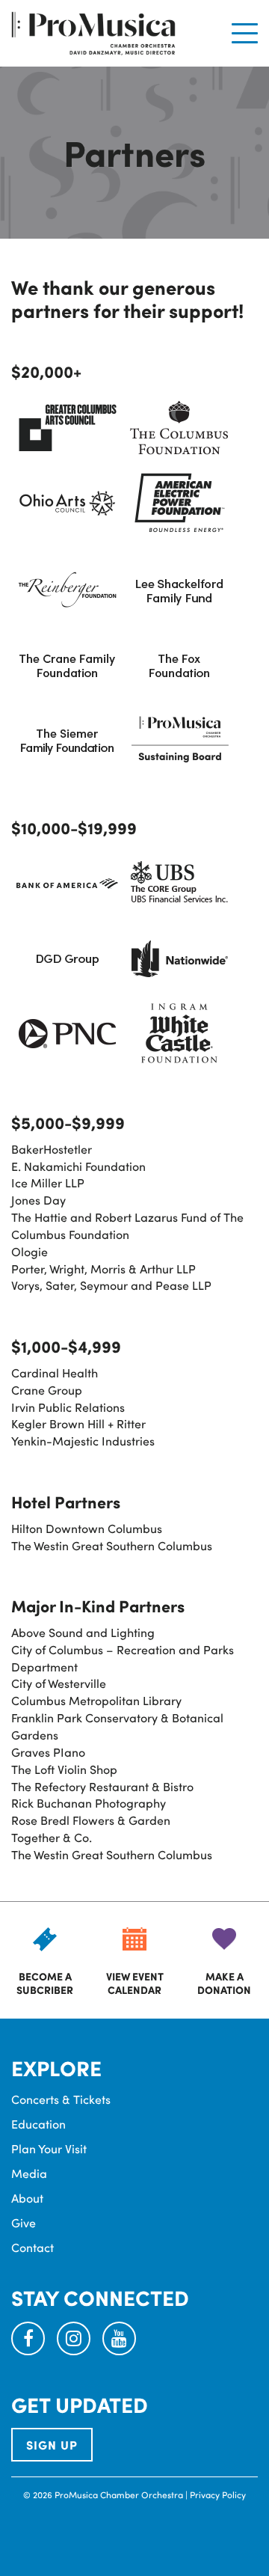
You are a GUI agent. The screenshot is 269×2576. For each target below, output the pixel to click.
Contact (33, 2247)
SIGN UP (52, 2445)
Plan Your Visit (49, 2148)
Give (24, 2222)
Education (38, 2124)
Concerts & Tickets (61, 2099)
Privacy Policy (218, 2494)
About (27, 2198)
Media (29, 2173)
